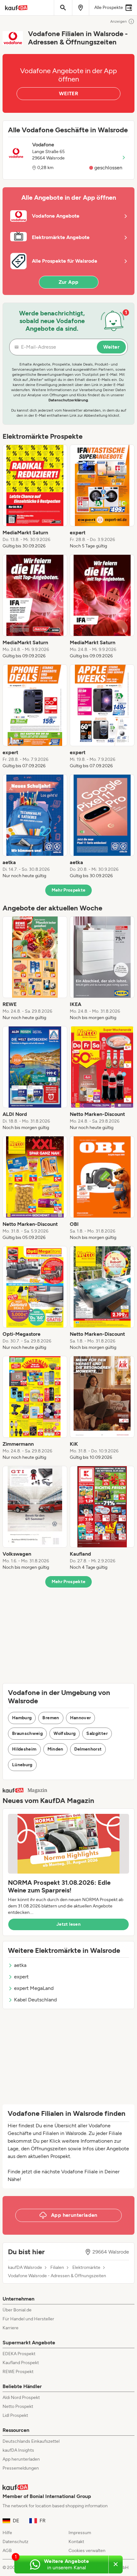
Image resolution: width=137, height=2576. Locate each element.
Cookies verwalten (87, 2551)
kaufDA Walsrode (25, 2268)
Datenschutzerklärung (68, 400)
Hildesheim (24, 1749)
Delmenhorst (88, 1749)
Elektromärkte (86, 2268)
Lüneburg (22, 1765)
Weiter (111, 347)
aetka (20, 1965)
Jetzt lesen (68, 1924)
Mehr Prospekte (69, 890)
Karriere (11, 2328)
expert (21, 1977)
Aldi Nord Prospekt (21, 2398)
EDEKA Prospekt (19, 2354)
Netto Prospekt (18, 2406)
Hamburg (22, 1718)
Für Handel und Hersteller (28, 2319)
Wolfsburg (65, 1733)
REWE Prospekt (18, 2372)
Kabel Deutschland (35, 2000)
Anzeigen (119, 21)
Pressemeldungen (21, 2468)
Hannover (81, 1718)
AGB (7, 2551)
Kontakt (76, 2542)
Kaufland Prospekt (21, 2363)
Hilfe (7, 2533)
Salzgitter (97, 1733)
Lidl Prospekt (15, 2415)
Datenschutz (15, 2542)
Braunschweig (27, 1733)
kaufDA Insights (18, 2450)
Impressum (80, 2533)
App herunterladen (21, 2459)
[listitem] (35, 497)
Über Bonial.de (17, 2310)
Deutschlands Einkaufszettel (31, 2441)
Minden (55, 1749)
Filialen (57, 2268)
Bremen (51, 1718)
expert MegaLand (34, 1988)
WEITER (68, 93)
